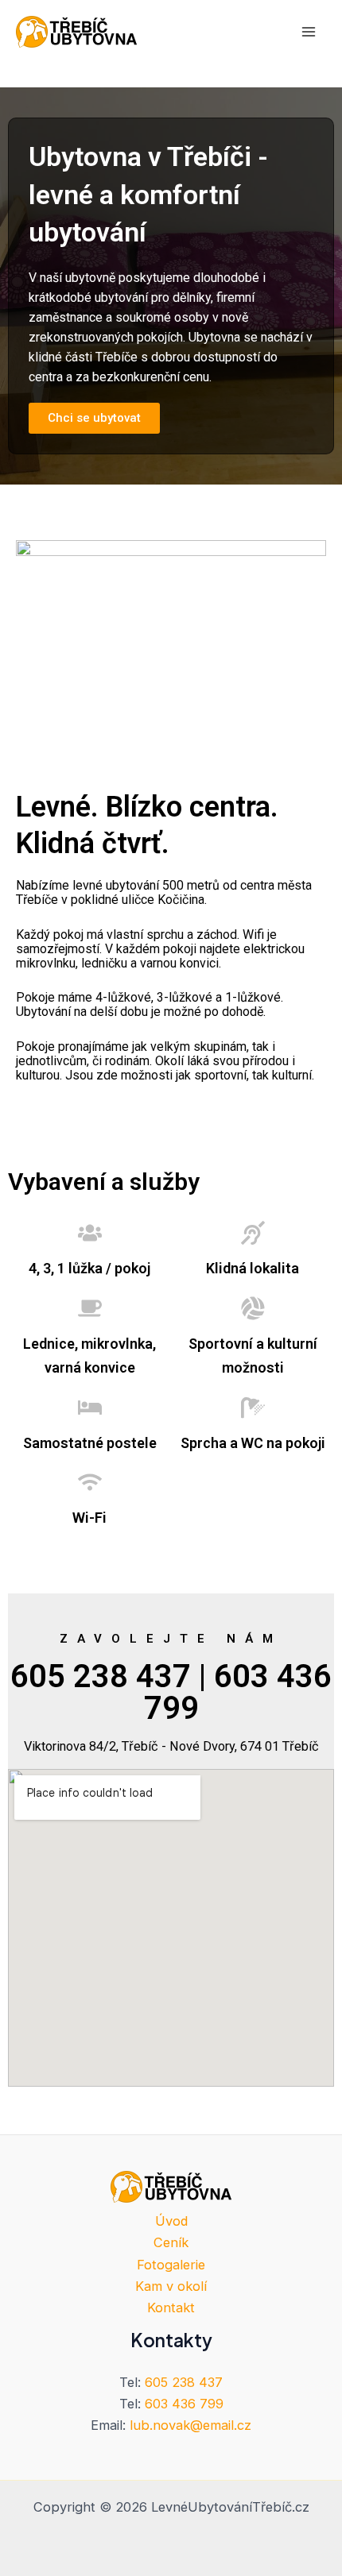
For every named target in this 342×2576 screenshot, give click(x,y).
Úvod (171, 2221)
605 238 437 (184, 2382)
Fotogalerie (171, 2265)
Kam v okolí (171, 2286)
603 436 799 (184, 2404)
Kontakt (171, 2308)
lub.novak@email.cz (190, 2425)
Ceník (171, 2242)
